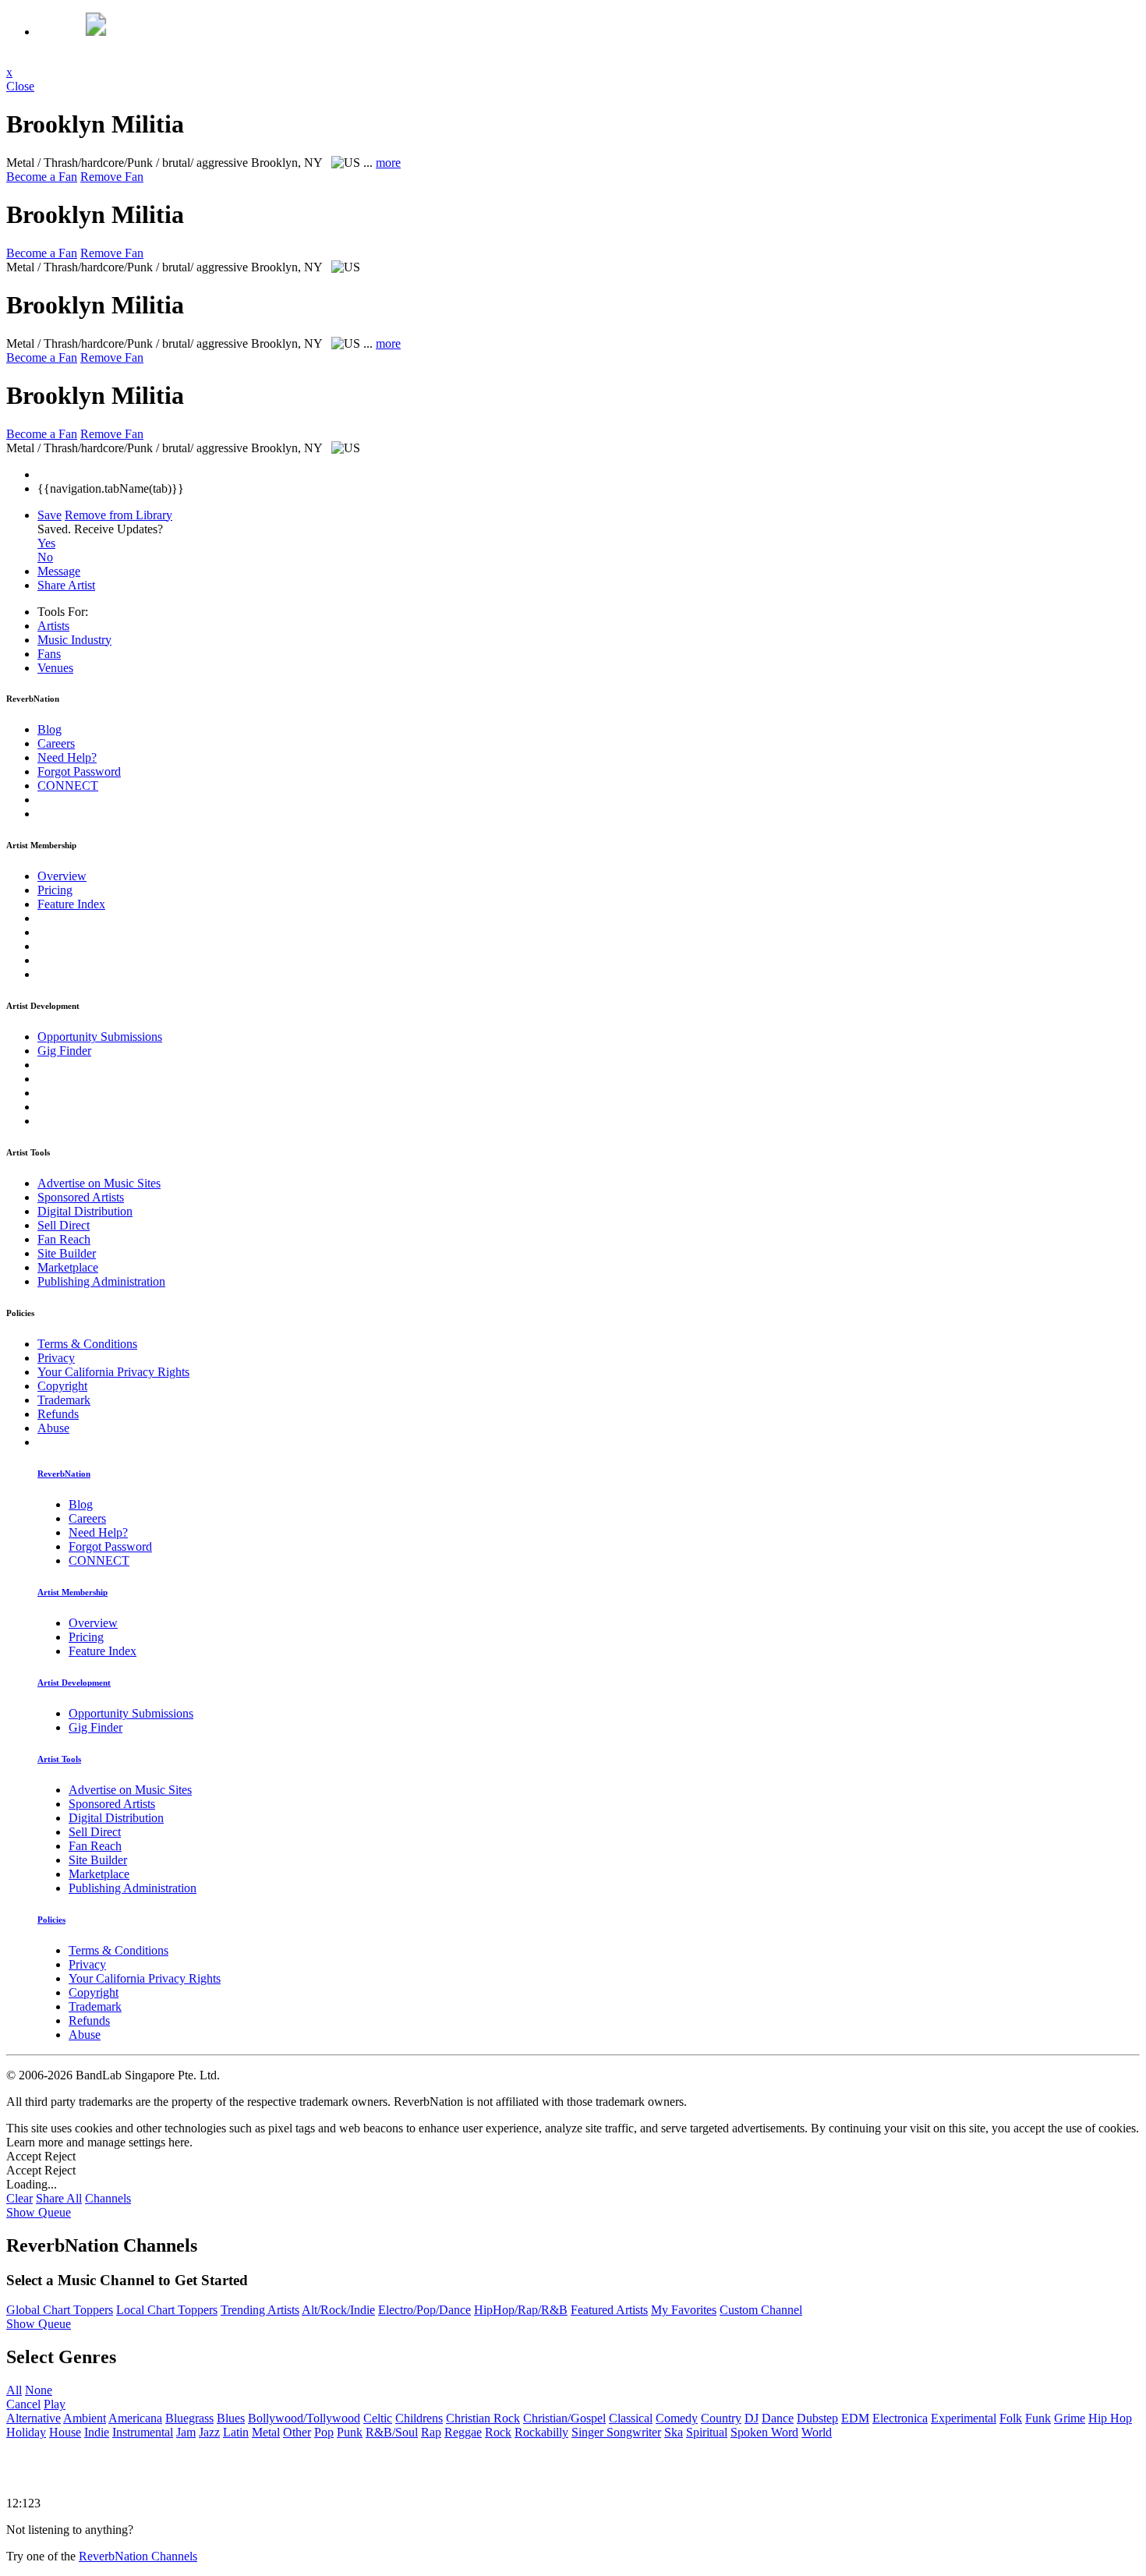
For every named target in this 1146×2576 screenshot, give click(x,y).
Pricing (55, 890)
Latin (236, 2432)
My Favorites (684, 2310)
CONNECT (68, 786)
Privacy (56, 1358)
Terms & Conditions (87, 1344)
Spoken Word (764, 2432)
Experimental (964, 2418)
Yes (46, 543)
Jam (186, 2432)
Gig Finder (64, 1051)
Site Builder (67, 1253)
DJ (752, 2418)
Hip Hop (1110, 2418)
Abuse (53, 1428)
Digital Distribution (85, 1211)
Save (50, 515)
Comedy (677, 2418)
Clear (19, 2198)
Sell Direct (64, 1225)
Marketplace (68, 1267)
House (65, 2432)
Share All (59, 2198)
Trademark (64, 1400)
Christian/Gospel (564, 2418)
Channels (108, 2198)
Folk (1011, 2418)
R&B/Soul (392, 2432)
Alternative (34, 2418)
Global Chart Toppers (60, 2310)
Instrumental (143, 2432)
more (388, 163)
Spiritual (707, 2432)
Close (20, 86)
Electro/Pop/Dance (424, 2310)
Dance (778, 2418)
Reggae (463, 2432)
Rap (431, 2432)
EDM (855, 2418)
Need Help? (67, 757)
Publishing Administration (101, 1281)
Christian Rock (483, 2418)
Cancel (23, 2404)
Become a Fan (42, 177)
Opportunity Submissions (100, 1037)
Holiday (26, 2432)
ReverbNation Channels (138, 2556)
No (45, 557)
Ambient (85, 2418)
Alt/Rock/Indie (338, 2310)
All (14, 2390)
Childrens (419, 2418)
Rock (498, 2432)
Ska (674, 2432)
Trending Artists (260, 2310)
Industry (74, 640)
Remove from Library (118, 515)
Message (59, 571)
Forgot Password (79, 771)
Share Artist (66, 585)
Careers (56, 743)
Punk (350, 2432)
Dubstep (817, 2418)
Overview (62, 876)
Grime (1070, 2418)
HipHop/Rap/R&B (521, 2310)
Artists (53, 626)
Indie (97, 2432)
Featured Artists (609, 2310)
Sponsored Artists (81, 1197)
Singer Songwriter (616, 2432)
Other (297, 2432)
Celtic (378, 2418)
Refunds (58, 1414)
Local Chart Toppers (167, 2310)
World (817, 2432)
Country (721, 2418)
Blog (50, 729)
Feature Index (71, 904)
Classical (631, 2418)
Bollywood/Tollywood (304, 2418)
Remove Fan (112, 177)
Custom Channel (761, 2310)
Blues (231, 2418)
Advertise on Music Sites (99, 1183)
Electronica (900, 2418)
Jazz (209, 2432)
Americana (135, 2418)
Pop (324, 2432)
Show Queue (39, 2212)
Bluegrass (189, 2418)
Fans (49, 654)
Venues (55, 668)
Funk (1038, 2418)
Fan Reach (64, 1239)
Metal (266, 2432)
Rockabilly (541, 2432)
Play (55, 2404)
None (39, 2390)
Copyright (62, 1386)
